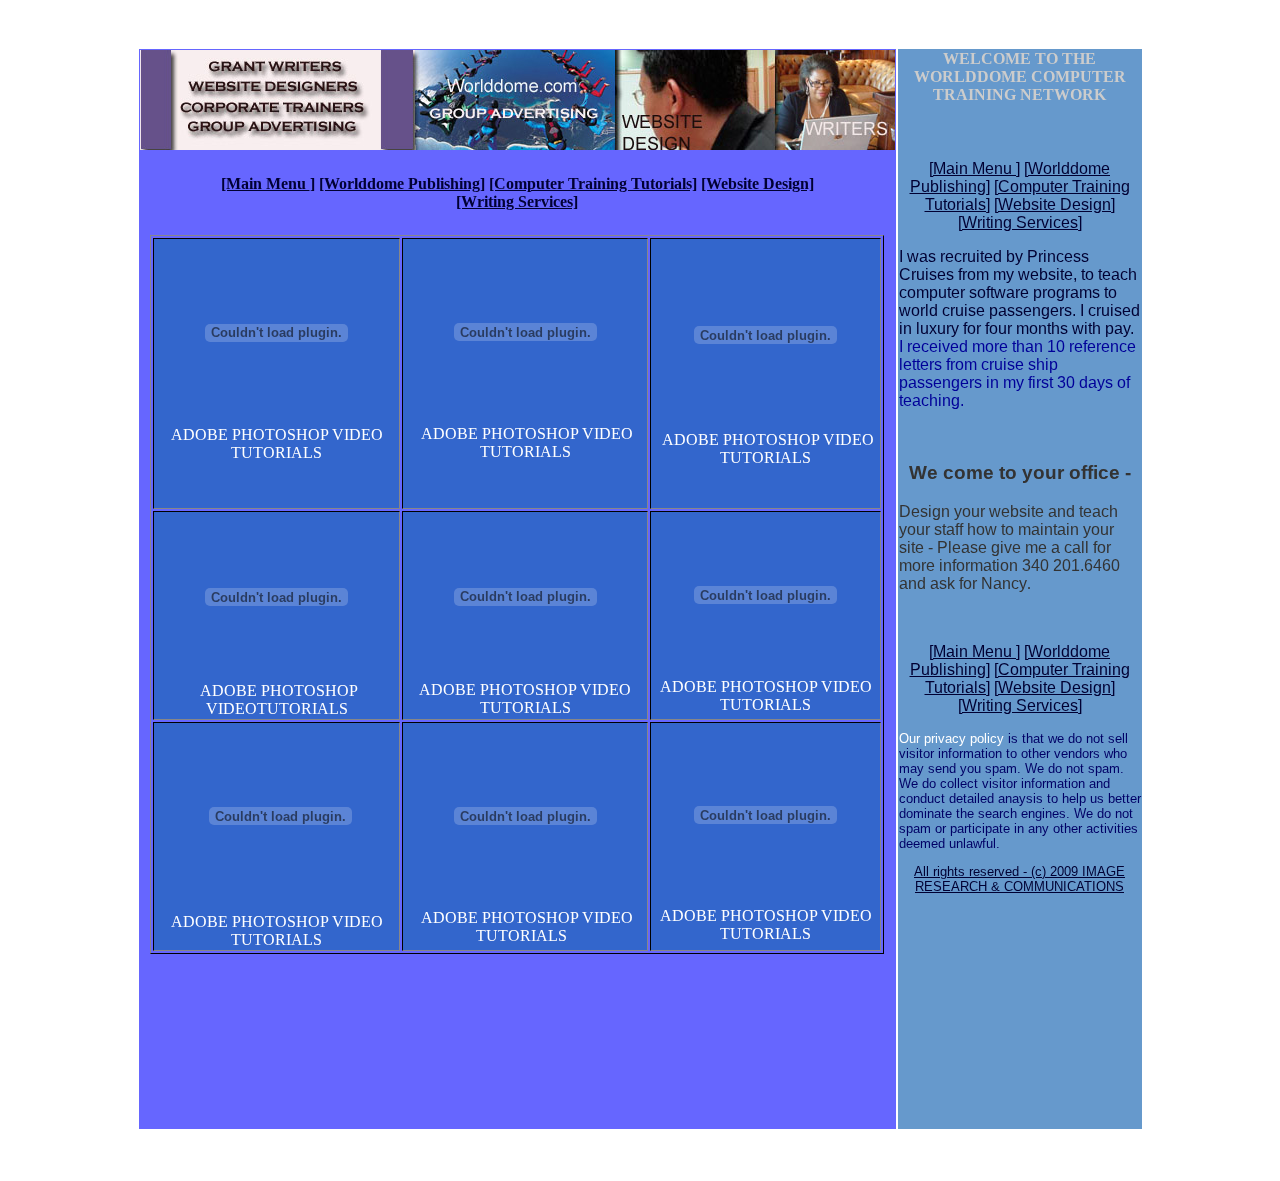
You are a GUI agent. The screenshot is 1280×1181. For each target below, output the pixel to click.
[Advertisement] (517, 1015)
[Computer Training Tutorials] (593, 183)
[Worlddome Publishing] (402, 183)
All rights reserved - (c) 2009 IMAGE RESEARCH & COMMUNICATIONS (1019, 879)
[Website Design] (757, 183)
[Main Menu (265, 183)
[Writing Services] (517, 201)
